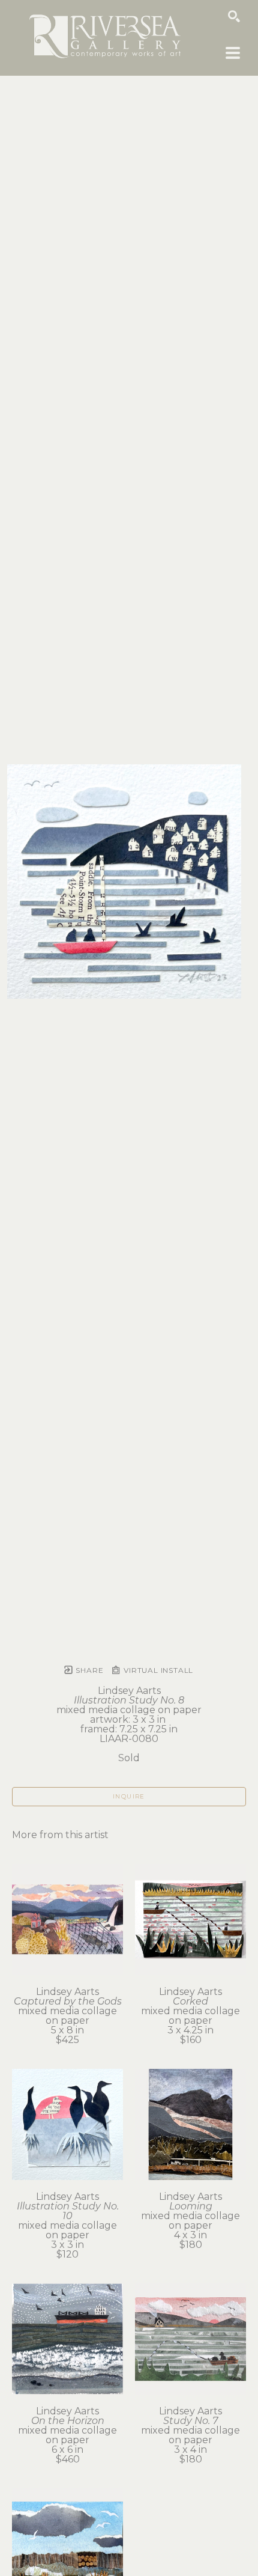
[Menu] (233, 53)
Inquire (129, 1796)
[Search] (234, 16)
